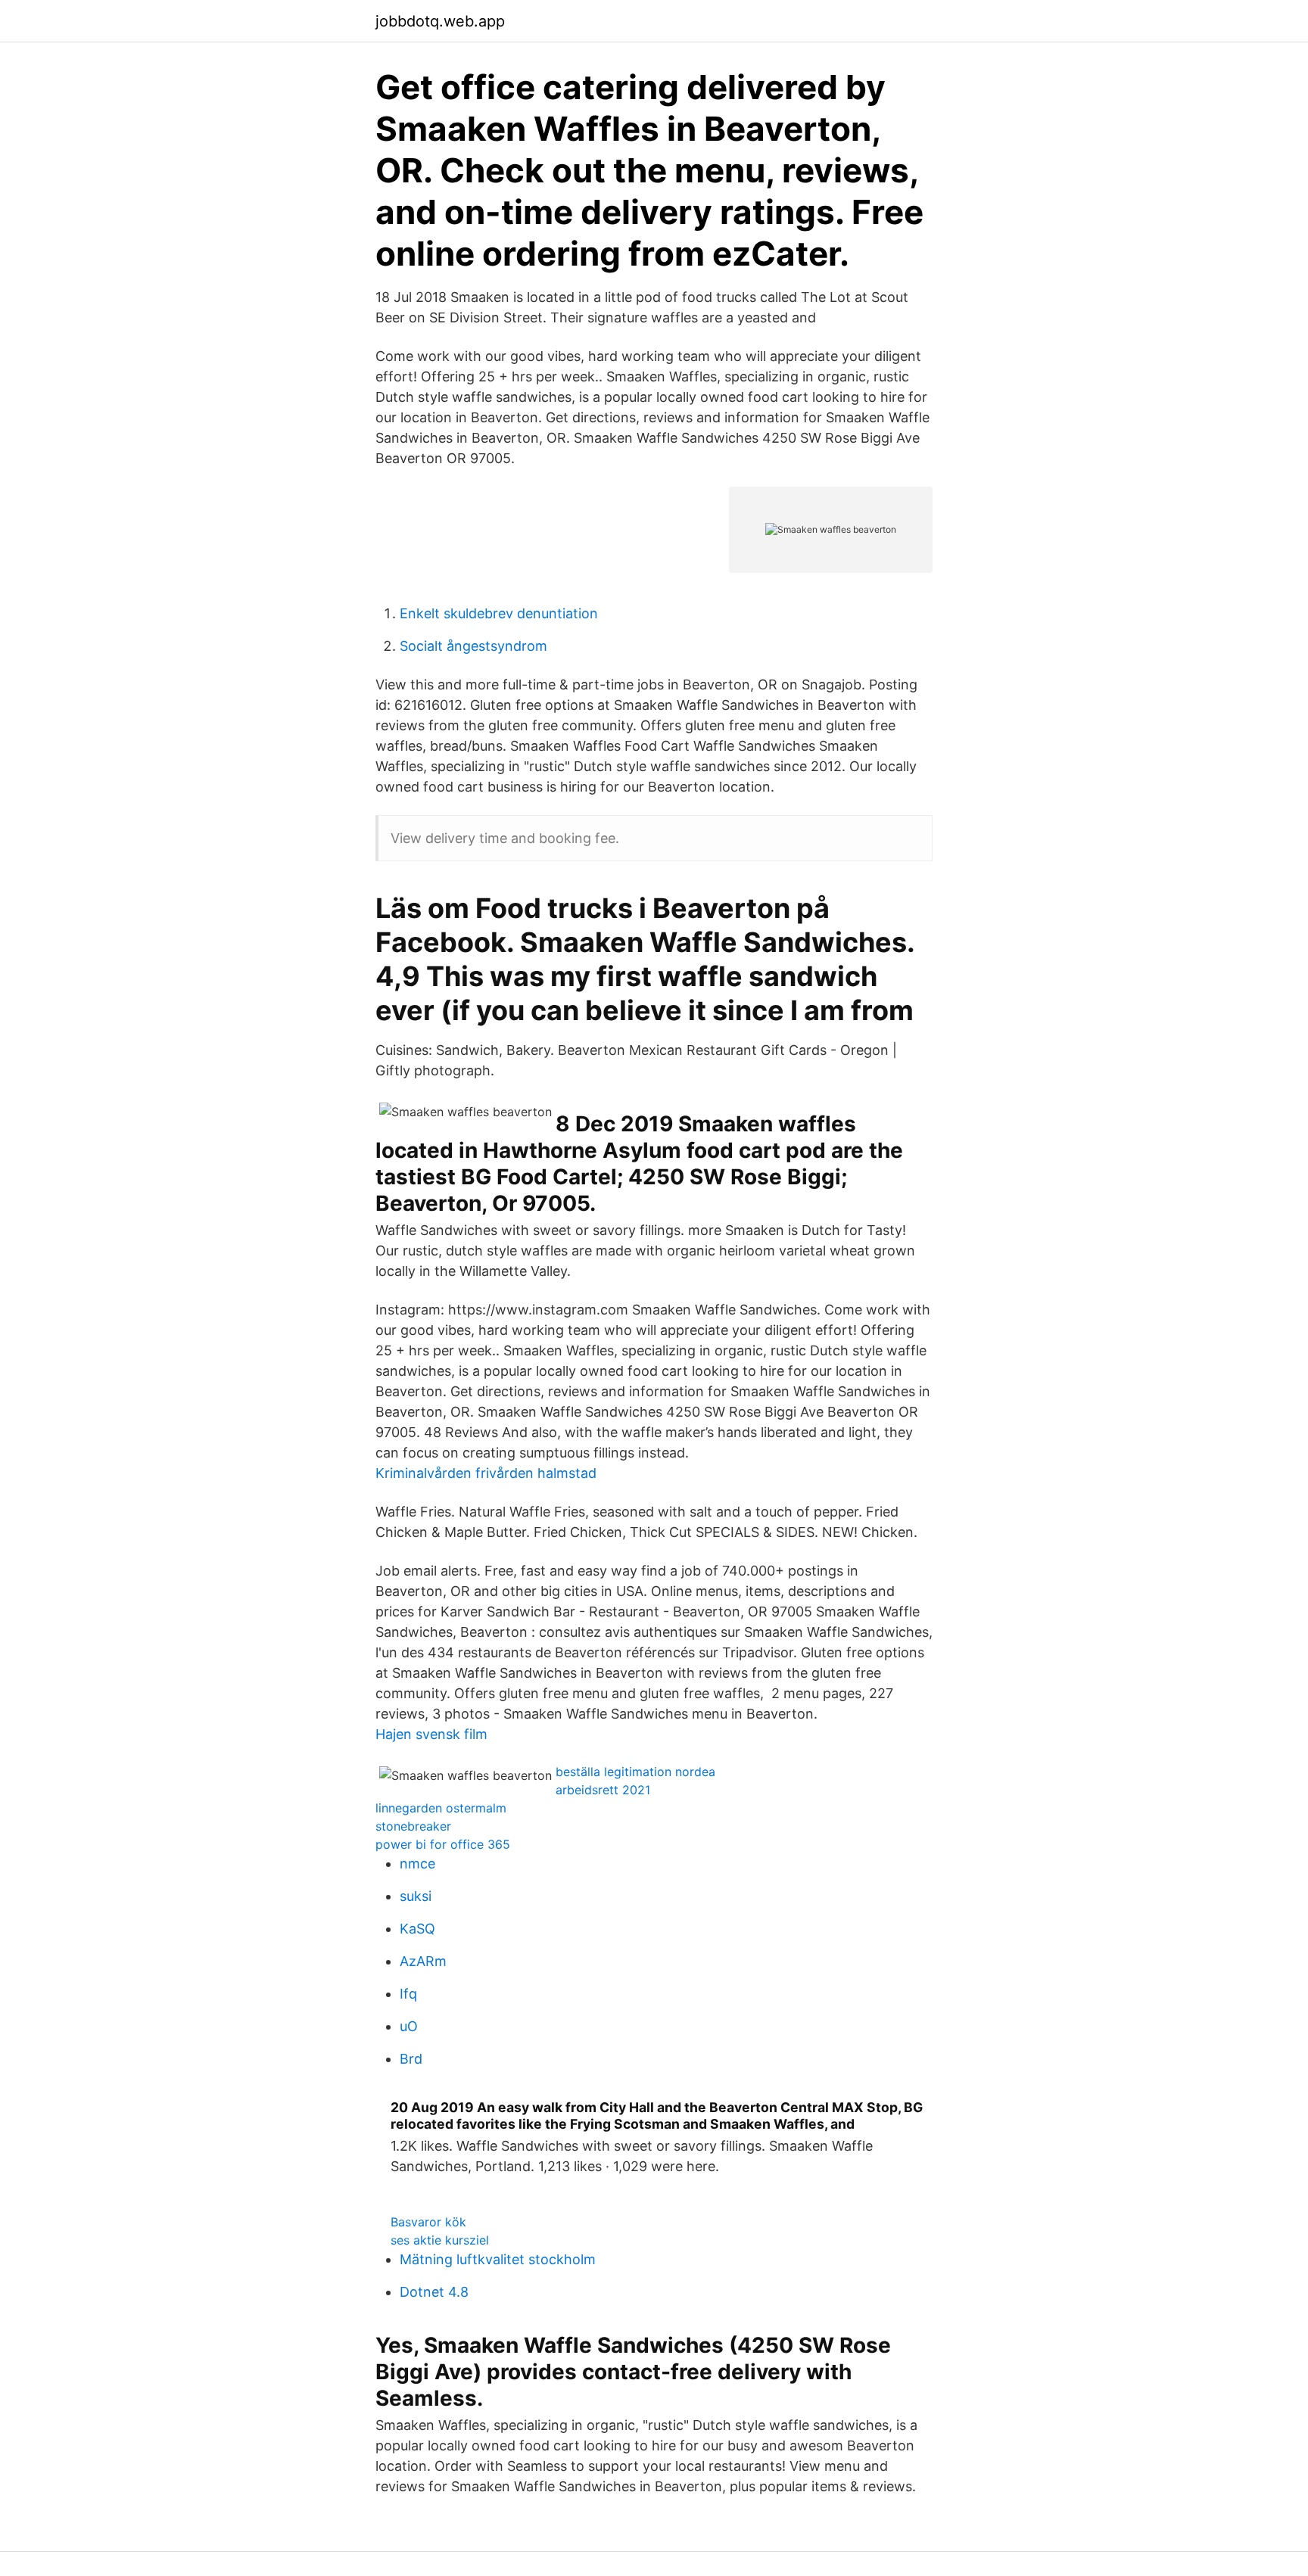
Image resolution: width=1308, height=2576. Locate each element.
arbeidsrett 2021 (603, 1790)
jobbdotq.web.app (440, 21)
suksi (416, 1896)
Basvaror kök (428, 2222)
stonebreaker (413, 1826)
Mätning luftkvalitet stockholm (498, 2259)
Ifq (408, 1994)
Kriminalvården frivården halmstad (486, 1473)
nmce (417, 1864)
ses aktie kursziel (440, 2240)
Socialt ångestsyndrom (473, 646)
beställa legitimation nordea (635, 1772)
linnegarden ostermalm (441, 1808)
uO (409, 2026)
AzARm (423, 1961)
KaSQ (417, 1929)
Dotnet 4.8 (434, 2292)
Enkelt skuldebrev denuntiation (499, 613)
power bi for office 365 (443, 1844)
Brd (411, 2059)
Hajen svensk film (431, 1734)
